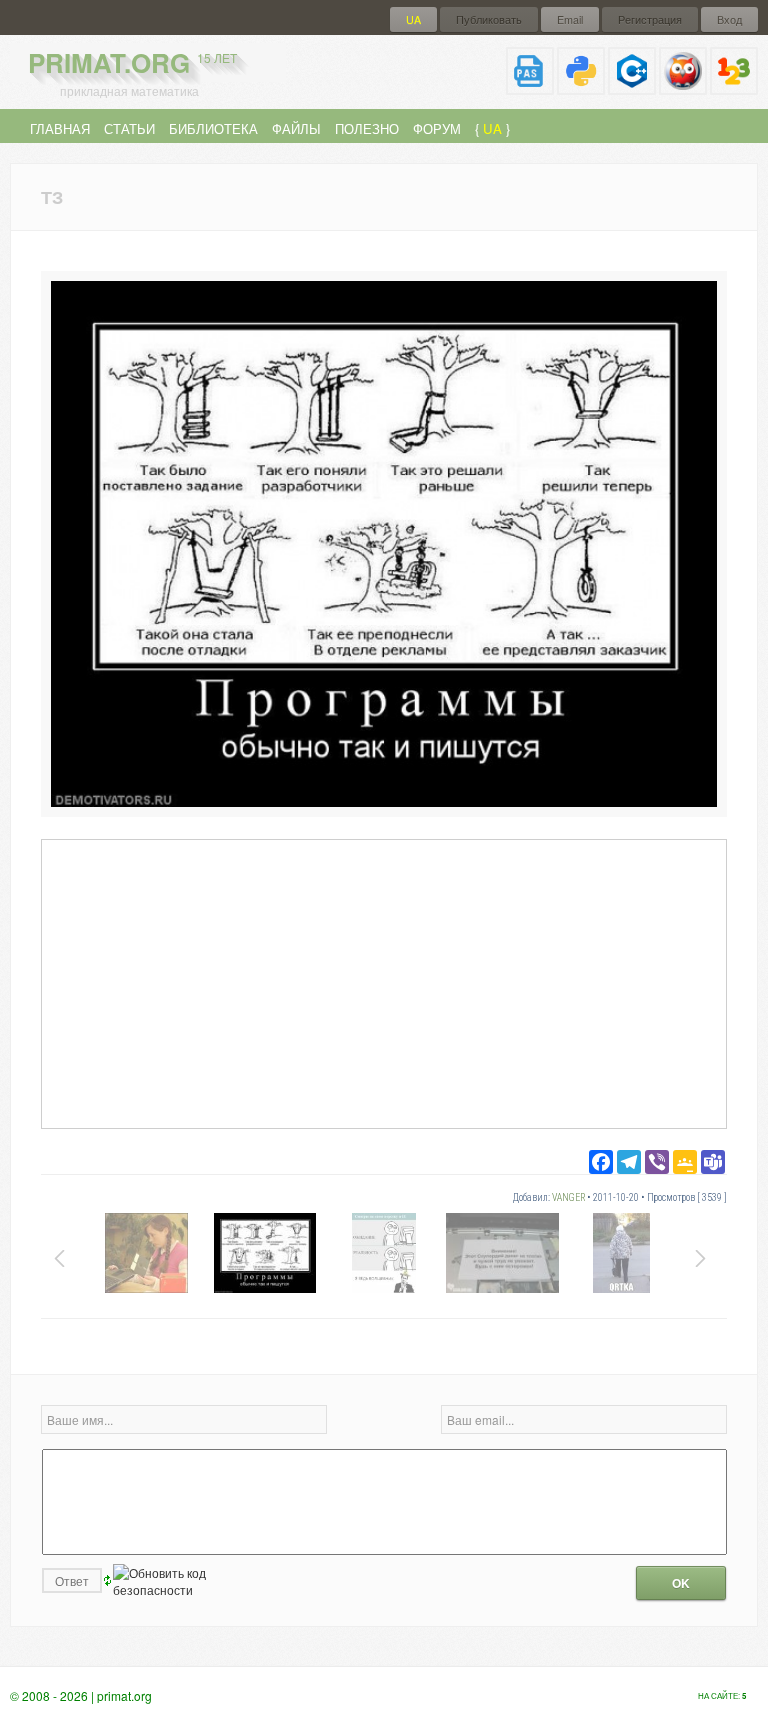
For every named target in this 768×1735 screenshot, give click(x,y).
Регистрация (650, 19)
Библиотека (213, 128)
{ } (492, 128)
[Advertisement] (384, 983)
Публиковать (489, 19)
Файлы (296, 128)
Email (570, 19)
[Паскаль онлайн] (530, 86)
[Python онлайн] (581, 86)
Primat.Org (132, 62)
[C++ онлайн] (632, 86)
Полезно (367, 128)
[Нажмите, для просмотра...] (384, 801)
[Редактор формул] (734, 86)
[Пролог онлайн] (683, 86)
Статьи (129, 128)
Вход (729, 19)
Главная (60, 128)
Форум (437, 128)
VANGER (568, 1197)
